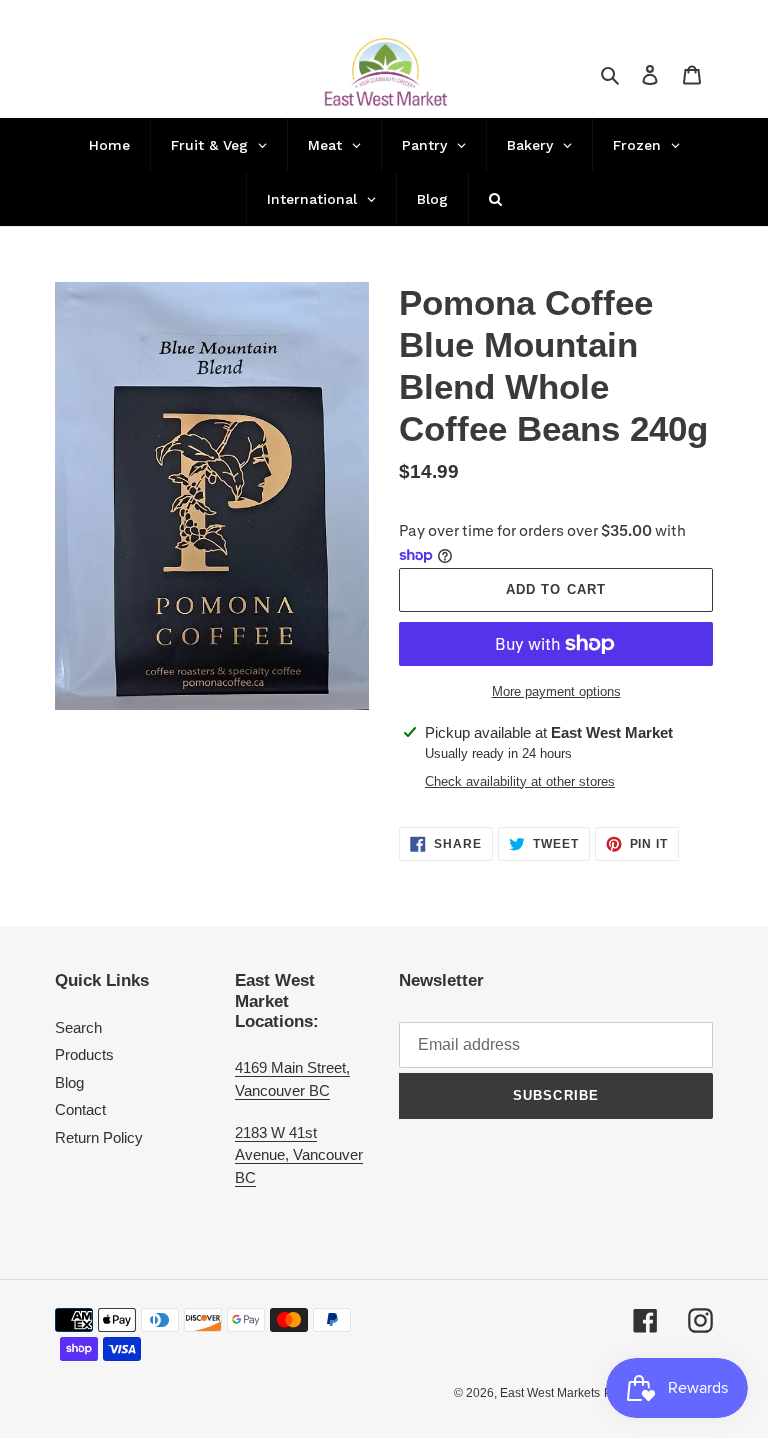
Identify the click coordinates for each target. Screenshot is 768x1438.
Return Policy (99, 1137)
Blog (69, 1082)
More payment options (556, 691)
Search (78, 1027)
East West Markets (550, 1393)
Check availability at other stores (520, 781)
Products (84, 1054)
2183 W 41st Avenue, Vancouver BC (299, 1155)
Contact (80, 1109)
